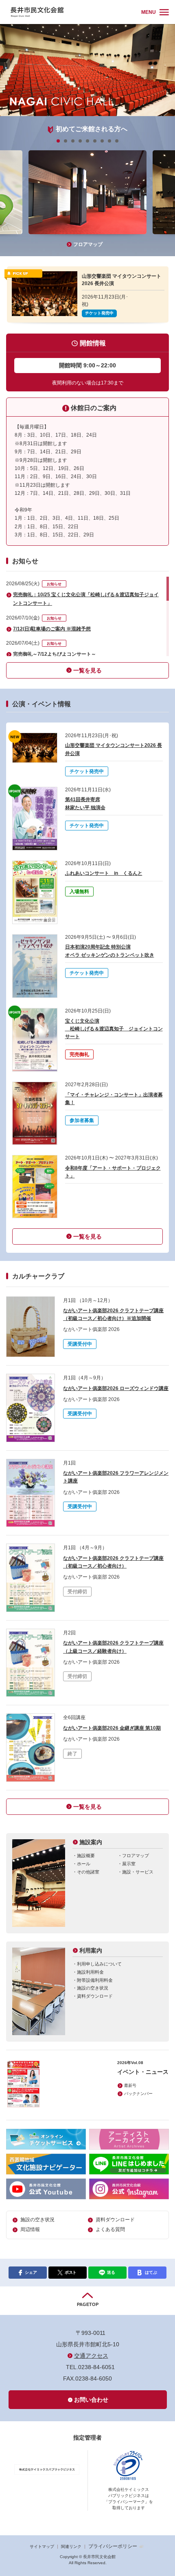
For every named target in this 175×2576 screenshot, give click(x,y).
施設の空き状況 (93, 1988)
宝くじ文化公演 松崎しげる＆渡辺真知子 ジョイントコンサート (114, 1029)
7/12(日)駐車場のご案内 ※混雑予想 (52, 629)
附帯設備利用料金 (95, 1980)
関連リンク (71, 2546)
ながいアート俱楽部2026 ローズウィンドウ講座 (116, 1388)
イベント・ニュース (143, 2072)
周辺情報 (30, 2229)
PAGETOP (88, 2304)
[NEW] (35, 748)
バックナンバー (138, 2094)
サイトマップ (42, 2546)
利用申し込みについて (99, 1964)
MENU (149, 12)
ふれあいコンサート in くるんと (104, 873)
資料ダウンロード (95, 1996)
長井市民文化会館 (72, 12)
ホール (84, 1864)
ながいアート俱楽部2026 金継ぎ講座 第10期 (112, 1728)
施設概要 (86, 1856)
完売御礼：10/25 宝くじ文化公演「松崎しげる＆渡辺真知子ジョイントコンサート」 (86, 599)
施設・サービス (138, 1872)
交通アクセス (91, 2356)
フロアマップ (88, 244)
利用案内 (91, 1950)
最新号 (130, 2085)
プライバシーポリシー (113, 2546)
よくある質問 (110, 2229)
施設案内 (91, 1842)
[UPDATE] (35, 819)
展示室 (129, 1864)
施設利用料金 (90, 1972)
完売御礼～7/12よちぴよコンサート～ (55, 654)
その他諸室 (88, 1872)
